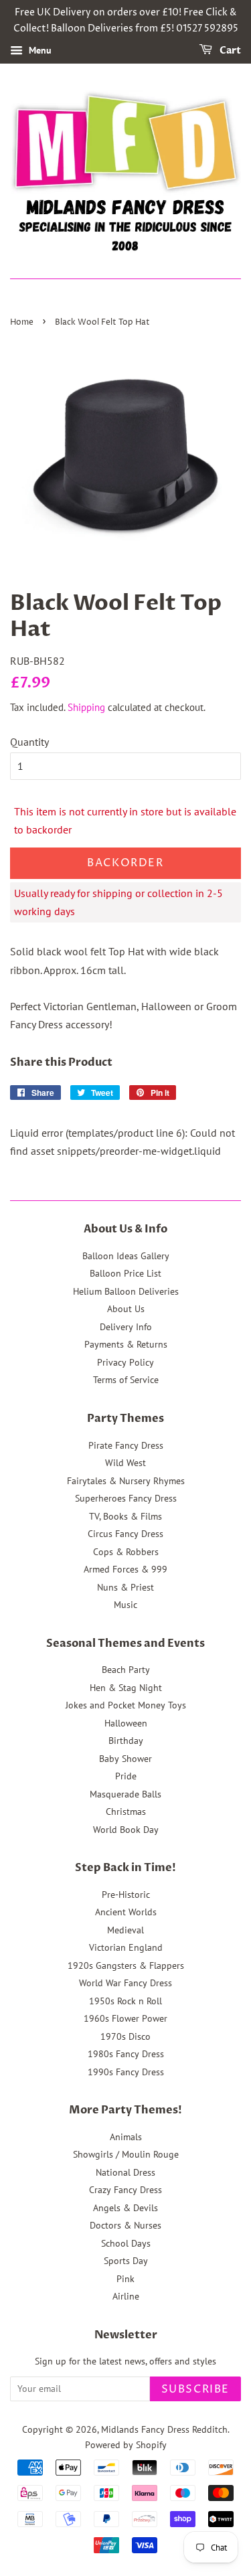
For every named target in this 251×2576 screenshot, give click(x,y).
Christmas (126, 1812)
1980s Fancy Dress (126, 2054)
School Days (126, 2243)
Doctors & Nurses (125, 2225)
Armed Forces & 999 (125, 1569)
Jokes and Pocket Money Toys (126, 1705)
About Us (126, 1309)
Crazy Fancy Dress (125, 2190)
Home (22, 322)
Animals (126, 2137)
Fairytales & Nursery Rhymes (126, 1481)
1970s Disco (125, 2036)
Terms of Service (126, 1380)
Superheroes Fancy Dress (126, 1498)
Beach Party (126, 1670)
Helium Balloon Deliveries (126, 1291)
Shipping (86, 707)
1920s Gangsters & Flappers (126, 1965)
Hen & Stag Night (126, 1688)
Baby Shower (125, 1759)
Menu (39, 50)
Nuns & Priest (125, 1587)
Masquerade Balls (125, 1794)
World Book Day (126, 1830)
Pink (125, 2279)
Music (125, 1605)
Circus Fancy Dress (125, 1534)
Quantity (29, 742)
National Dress (125, 2172)
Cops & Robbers (126, 1552)
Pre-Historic (126, 1895)
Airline (126, 2296)
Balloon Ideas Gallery (126, 1256)
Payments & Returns (126, 1344)
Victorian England (126, 1947)
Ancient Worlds (126, 1912)
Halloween (126, 1723)
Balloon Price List (125, 1273)
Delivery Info (126, 1327)
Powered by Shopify (126, 2445)
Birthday (126, 1741)
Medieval (125, 1930)
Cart (229, 51)
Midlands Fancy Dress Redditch (164, 2429)
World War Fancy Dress (125, 1983)
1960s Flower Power (125, 2018)
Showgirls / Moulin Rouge (126, 2154)
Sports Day (126, 2261)
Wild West (125, 1463)
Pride (126, 1776)
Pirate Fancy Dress (126, 1445)
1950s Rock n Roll (125, 2001)
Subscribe (195, 2389)
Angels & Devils (125, 2208)
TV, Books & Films (125, 1516)
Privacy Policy (125, 1362)
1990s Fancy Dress (126, 2072)
